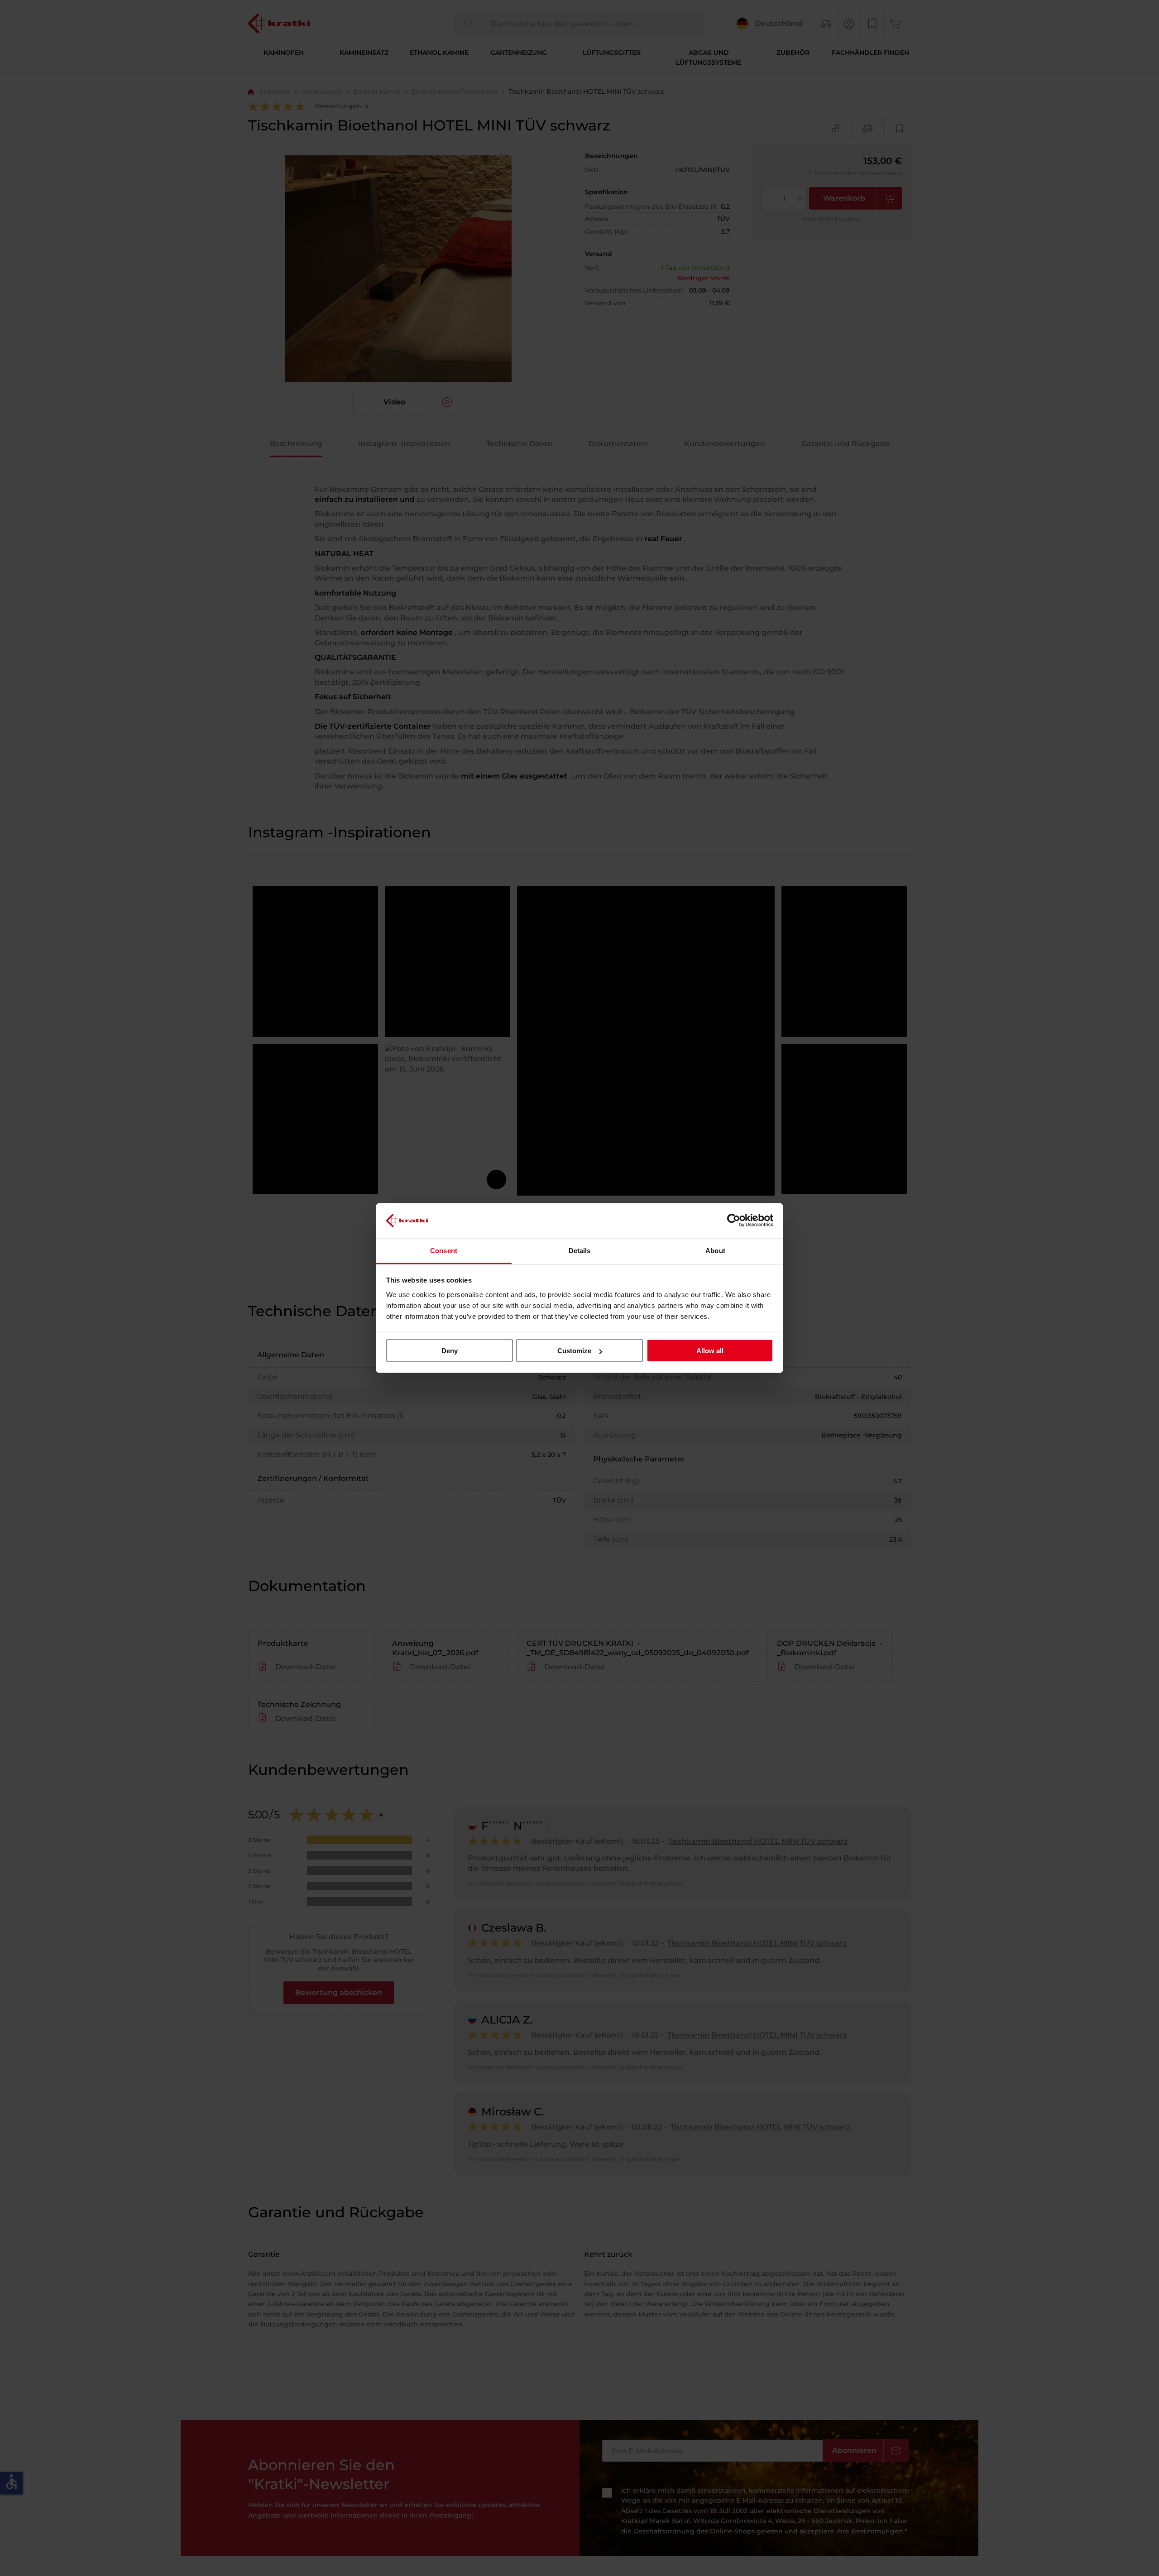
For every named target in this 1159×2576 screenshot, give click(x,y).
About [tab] (715, 1250)
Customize (574, 1351)
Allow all (710, 1351)
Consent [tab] (444, 1250)
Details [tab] (580, 1250)
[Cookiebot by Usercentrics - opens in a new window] (734, 1221)
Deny (450, 1351)
